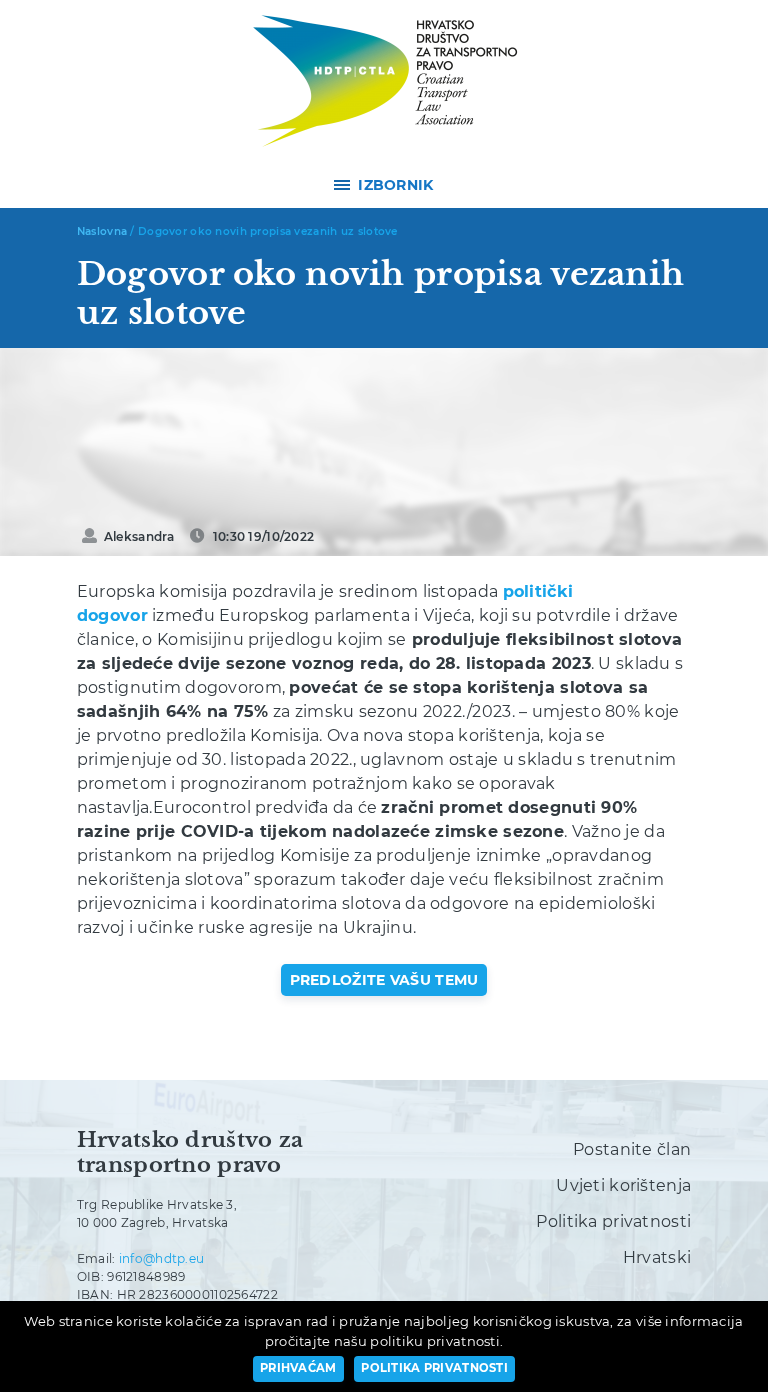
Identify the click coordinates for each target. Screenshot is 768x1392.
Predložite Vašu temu (384, 980)
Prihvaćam (298, 1368)
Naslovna (102, 231)
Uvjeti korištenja (623, 1185)
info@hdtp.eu (161, 1258)
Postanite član (632, 1149)
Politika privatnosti (613, 1221)
